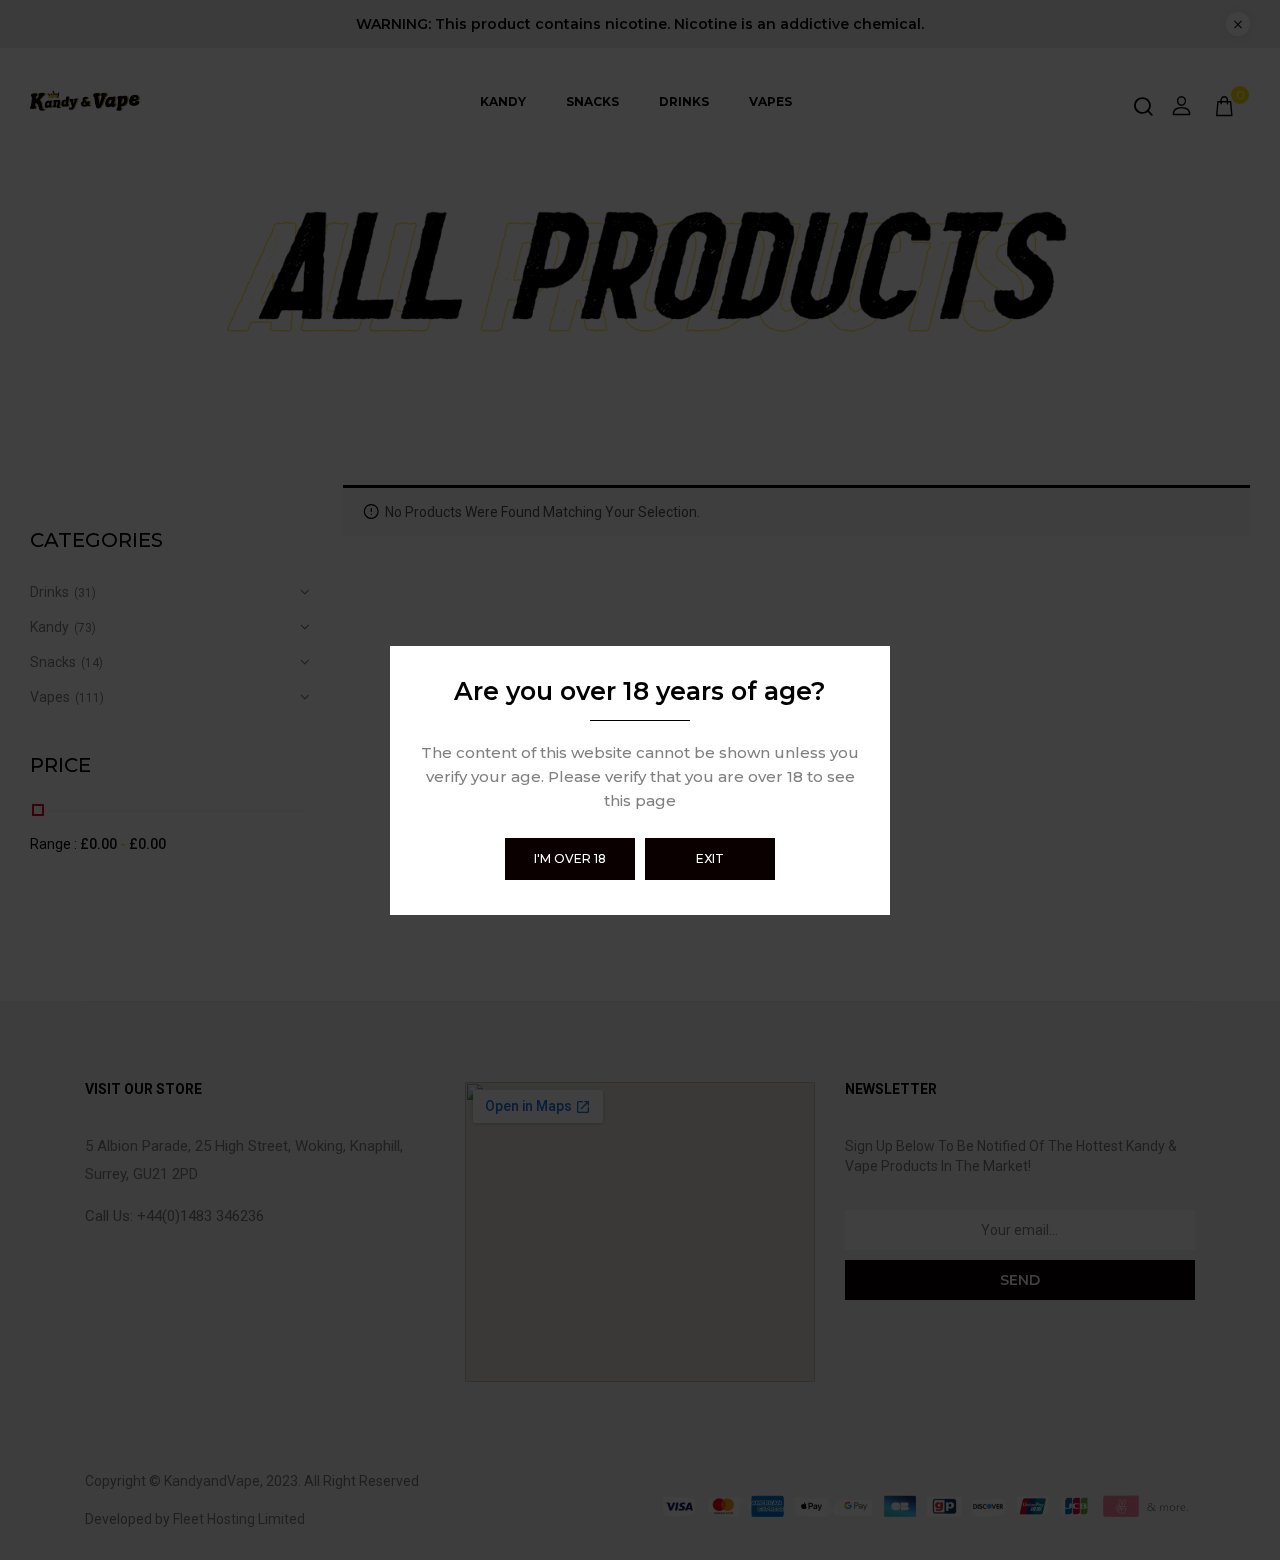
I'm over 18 (570, 858)
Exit (710, 858)
